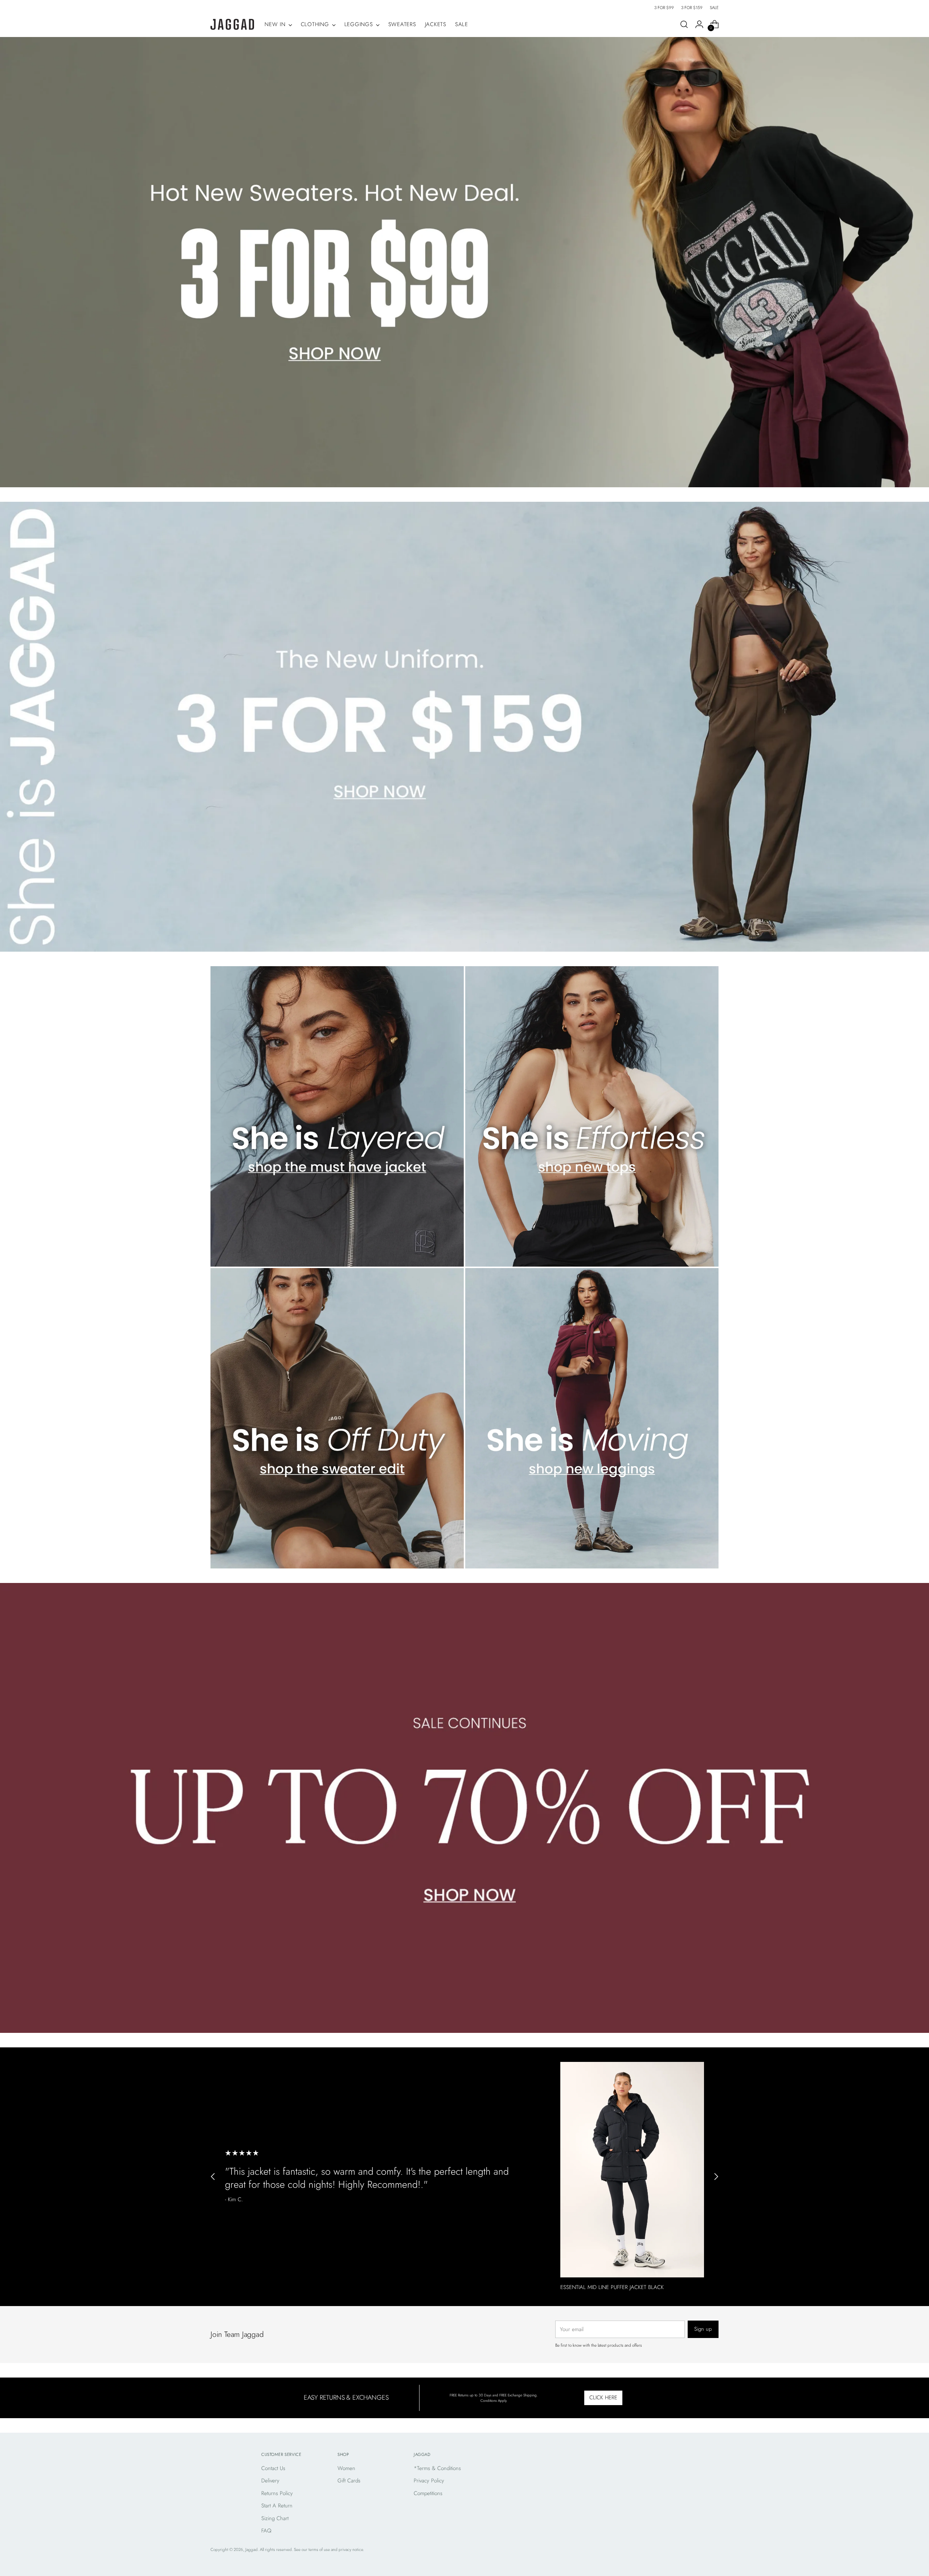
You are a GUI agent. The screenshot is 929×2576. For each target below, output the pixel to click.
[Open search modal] (684, 24)
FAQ (266, 2531)
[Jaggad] (232, 24)
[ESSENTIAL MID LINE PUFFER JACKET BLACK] (632, 2170)
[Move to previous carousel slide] (213, 2177)
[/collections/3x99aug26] (465, 262)
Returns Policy (277, 2493)
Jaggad (251, 2550)
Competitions (428, 2493)
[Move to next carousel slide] (716, 2177)
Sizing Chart (275, 2518)
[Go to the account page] (699, 24)
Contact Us (273, 2468)
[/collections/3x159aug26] (465, 727)
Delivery (270, 2481)
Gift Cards (349, 2481)
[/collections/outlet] (465, 1808)
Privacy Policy (429, 2481)
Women (346, 2468)
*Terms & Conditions (437, 2468)
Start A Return (277, 2506)
